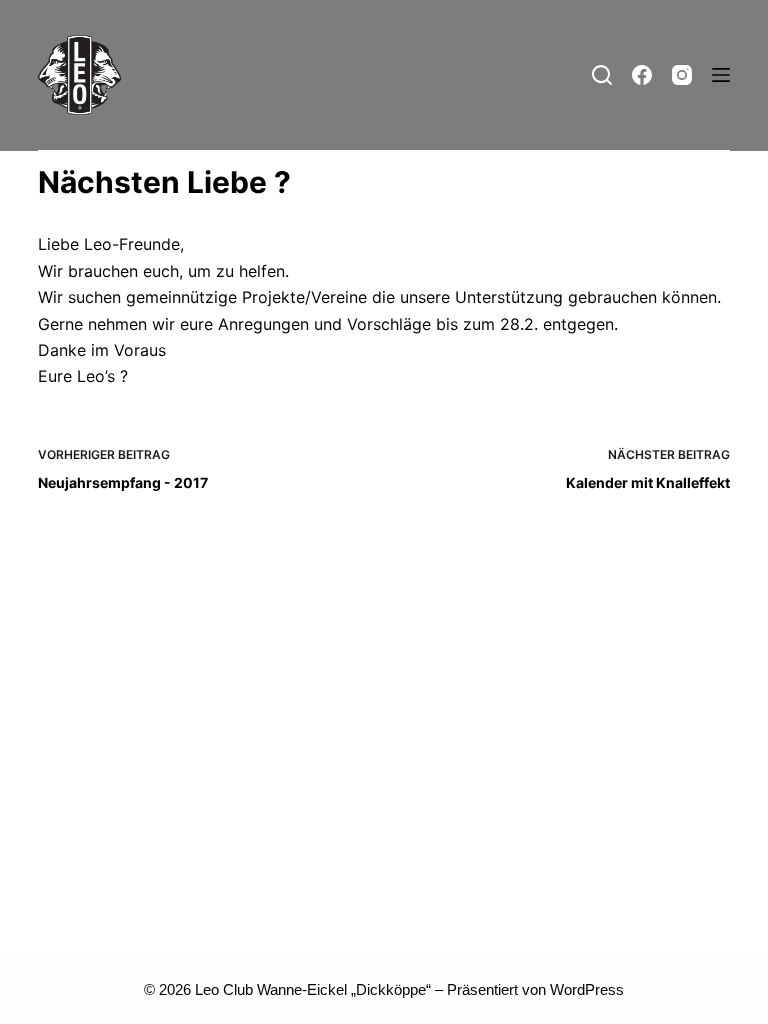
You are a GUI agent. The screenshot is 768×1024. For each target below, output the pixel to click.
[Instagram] (682, 75)
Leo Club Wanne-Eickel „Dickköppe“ (313, 989)
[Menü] (721, 75)
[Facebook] (642, 75)
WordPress (587, 989)
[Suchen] (602, 75)
